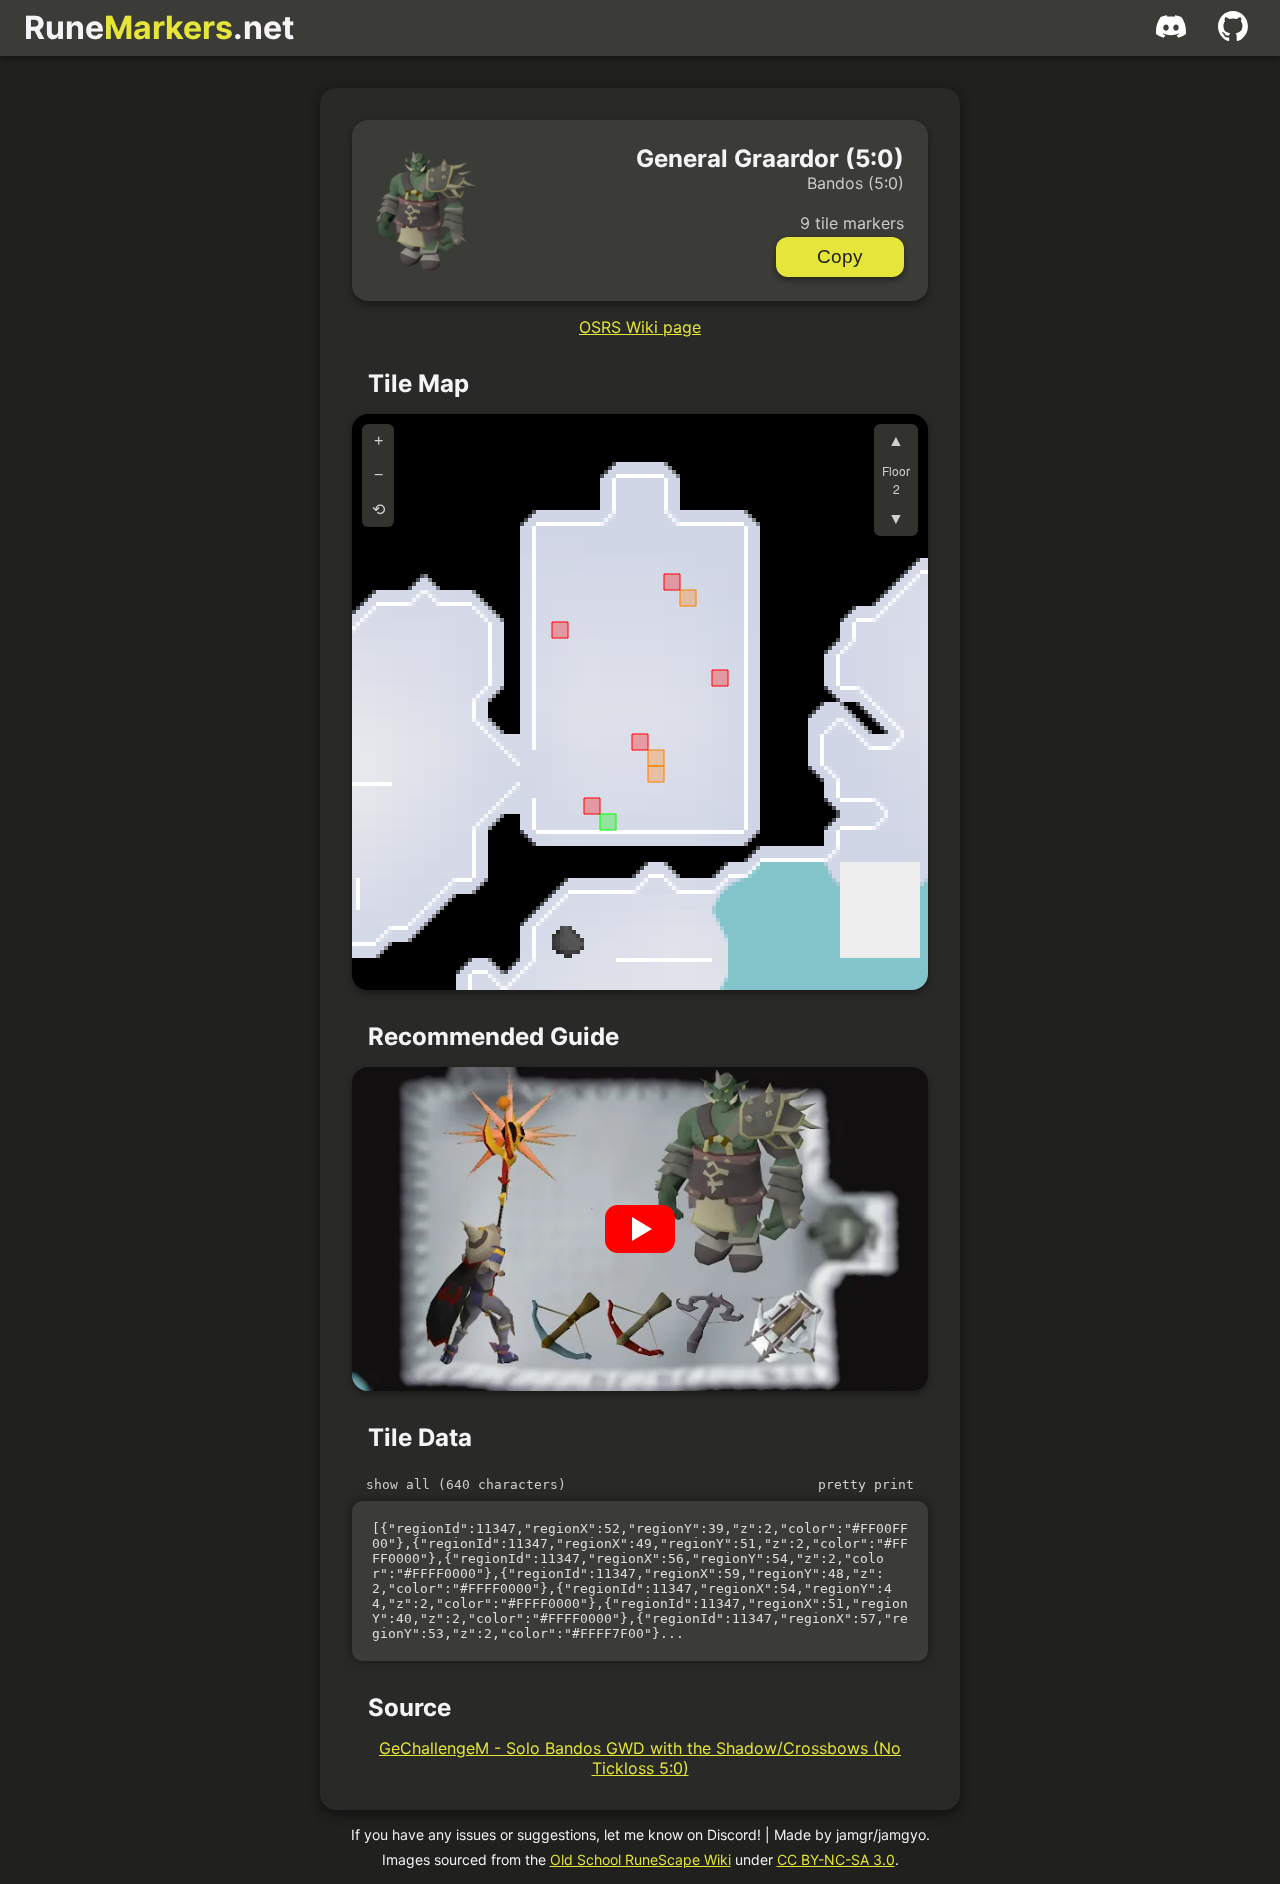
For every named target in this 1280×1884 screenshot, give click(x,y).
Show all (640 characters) (466, 1484)
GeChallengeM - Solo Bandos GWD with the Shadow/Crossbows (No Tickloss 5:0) (640, 1758)
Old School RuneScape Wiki (640, 1859)
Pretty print (866, 1484)
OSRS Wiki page (640, 327)
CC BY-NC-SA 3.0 (836, 1859)
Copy (840, 256)
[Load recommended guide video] (640, 1229)
